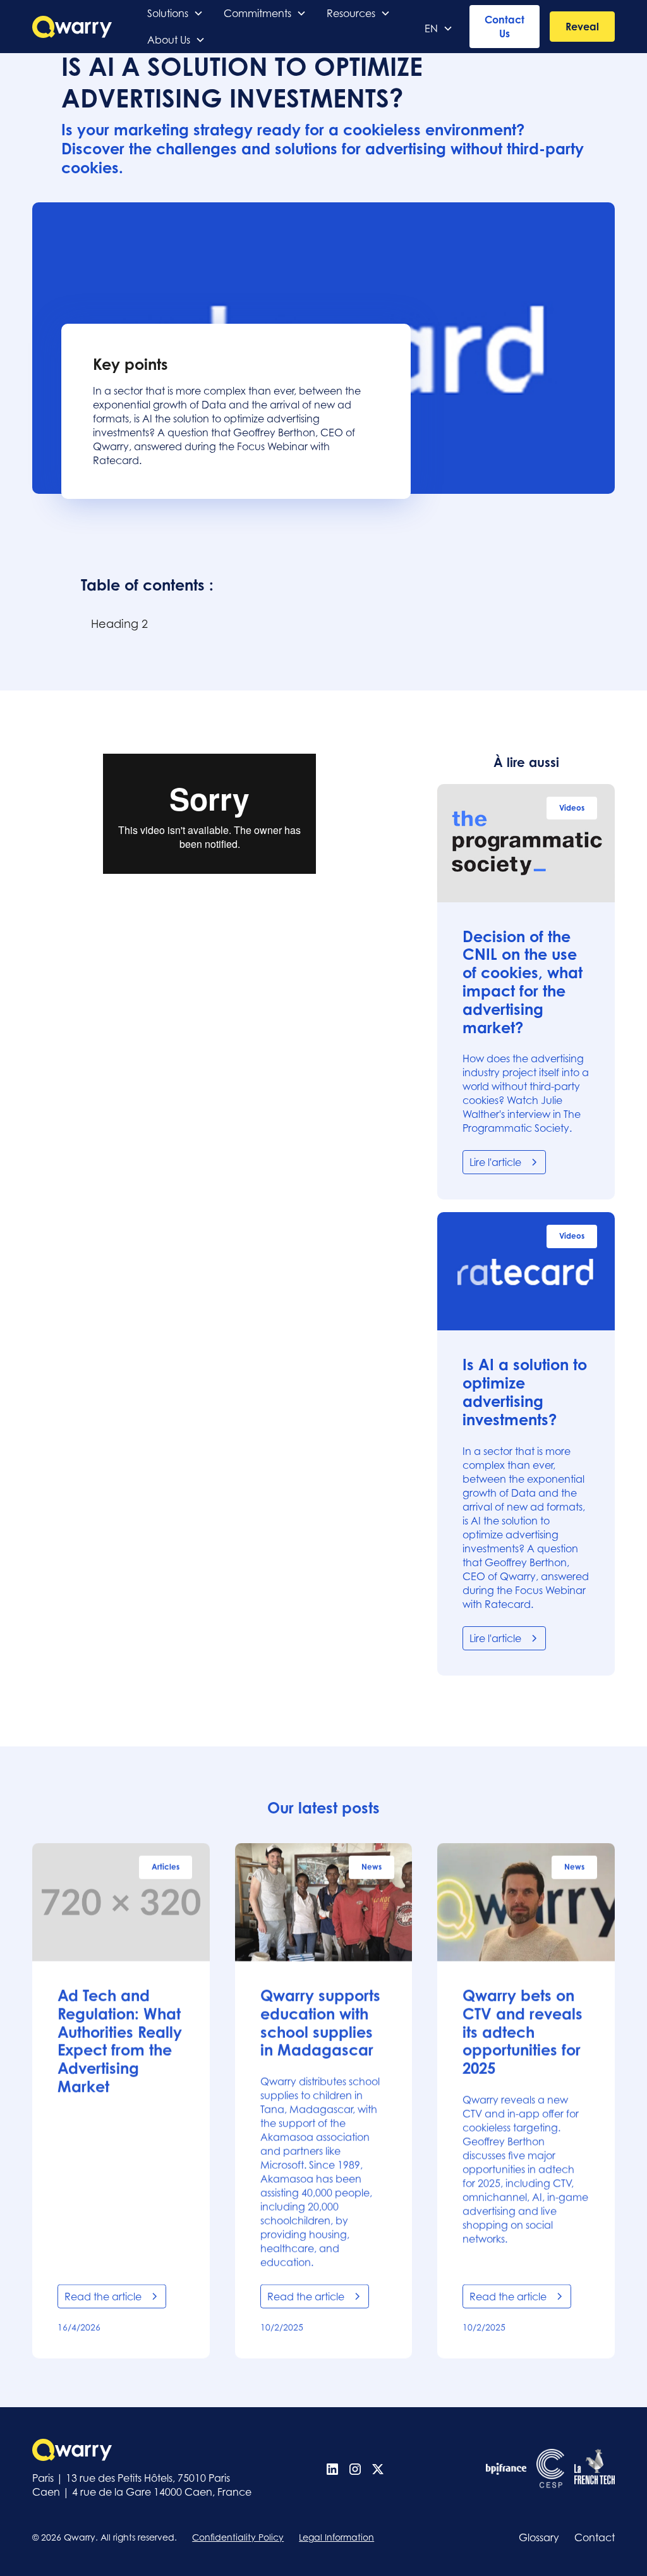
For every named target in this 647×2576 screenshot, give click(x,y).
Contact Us (505, 27)
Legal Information (336, 2537)
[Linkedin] (332, 2469)
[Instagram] (355, 2469)
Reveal (582, 27)
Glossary (539, 2537)
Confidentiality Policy (238, 2537)
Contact (595, 2537)
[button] (175, 13)
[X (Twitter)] (378, 2469)
